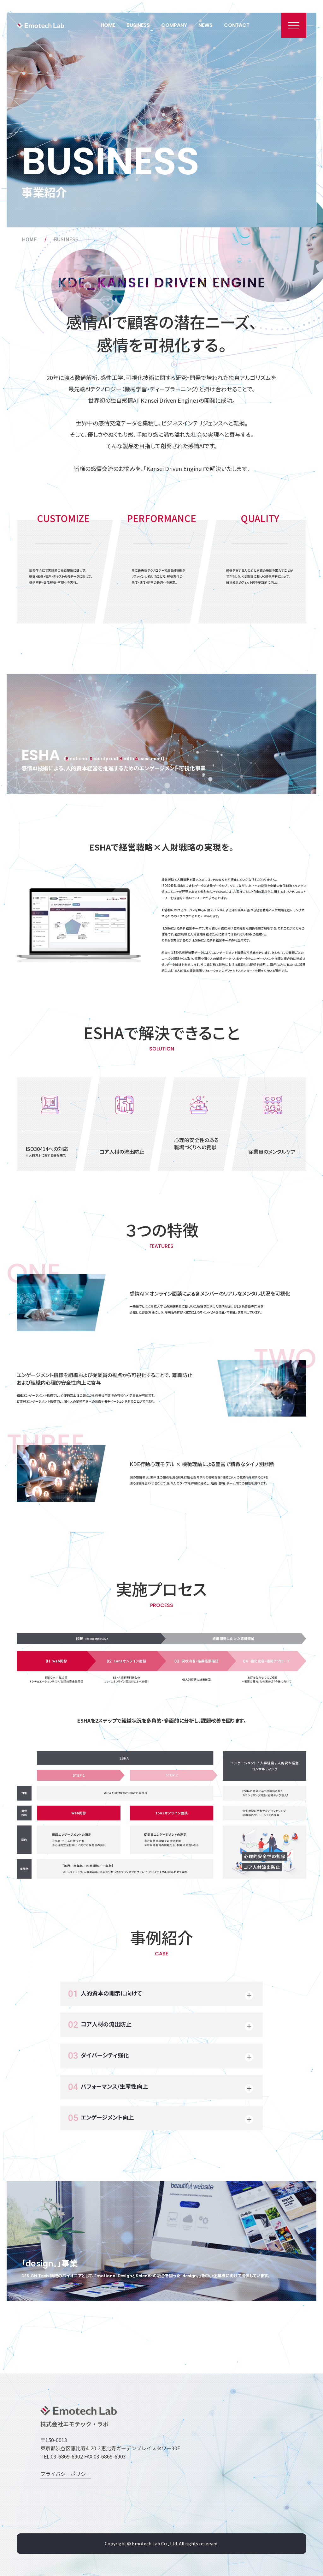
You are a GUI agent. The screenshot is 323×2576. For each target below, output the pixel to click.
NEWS (206, 25)
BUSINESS (138, 25)
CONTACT (237, 25)
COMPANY (174, 25)
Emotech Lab (40, 25)
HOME (108, 25)
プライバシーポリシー (66, 2474)
